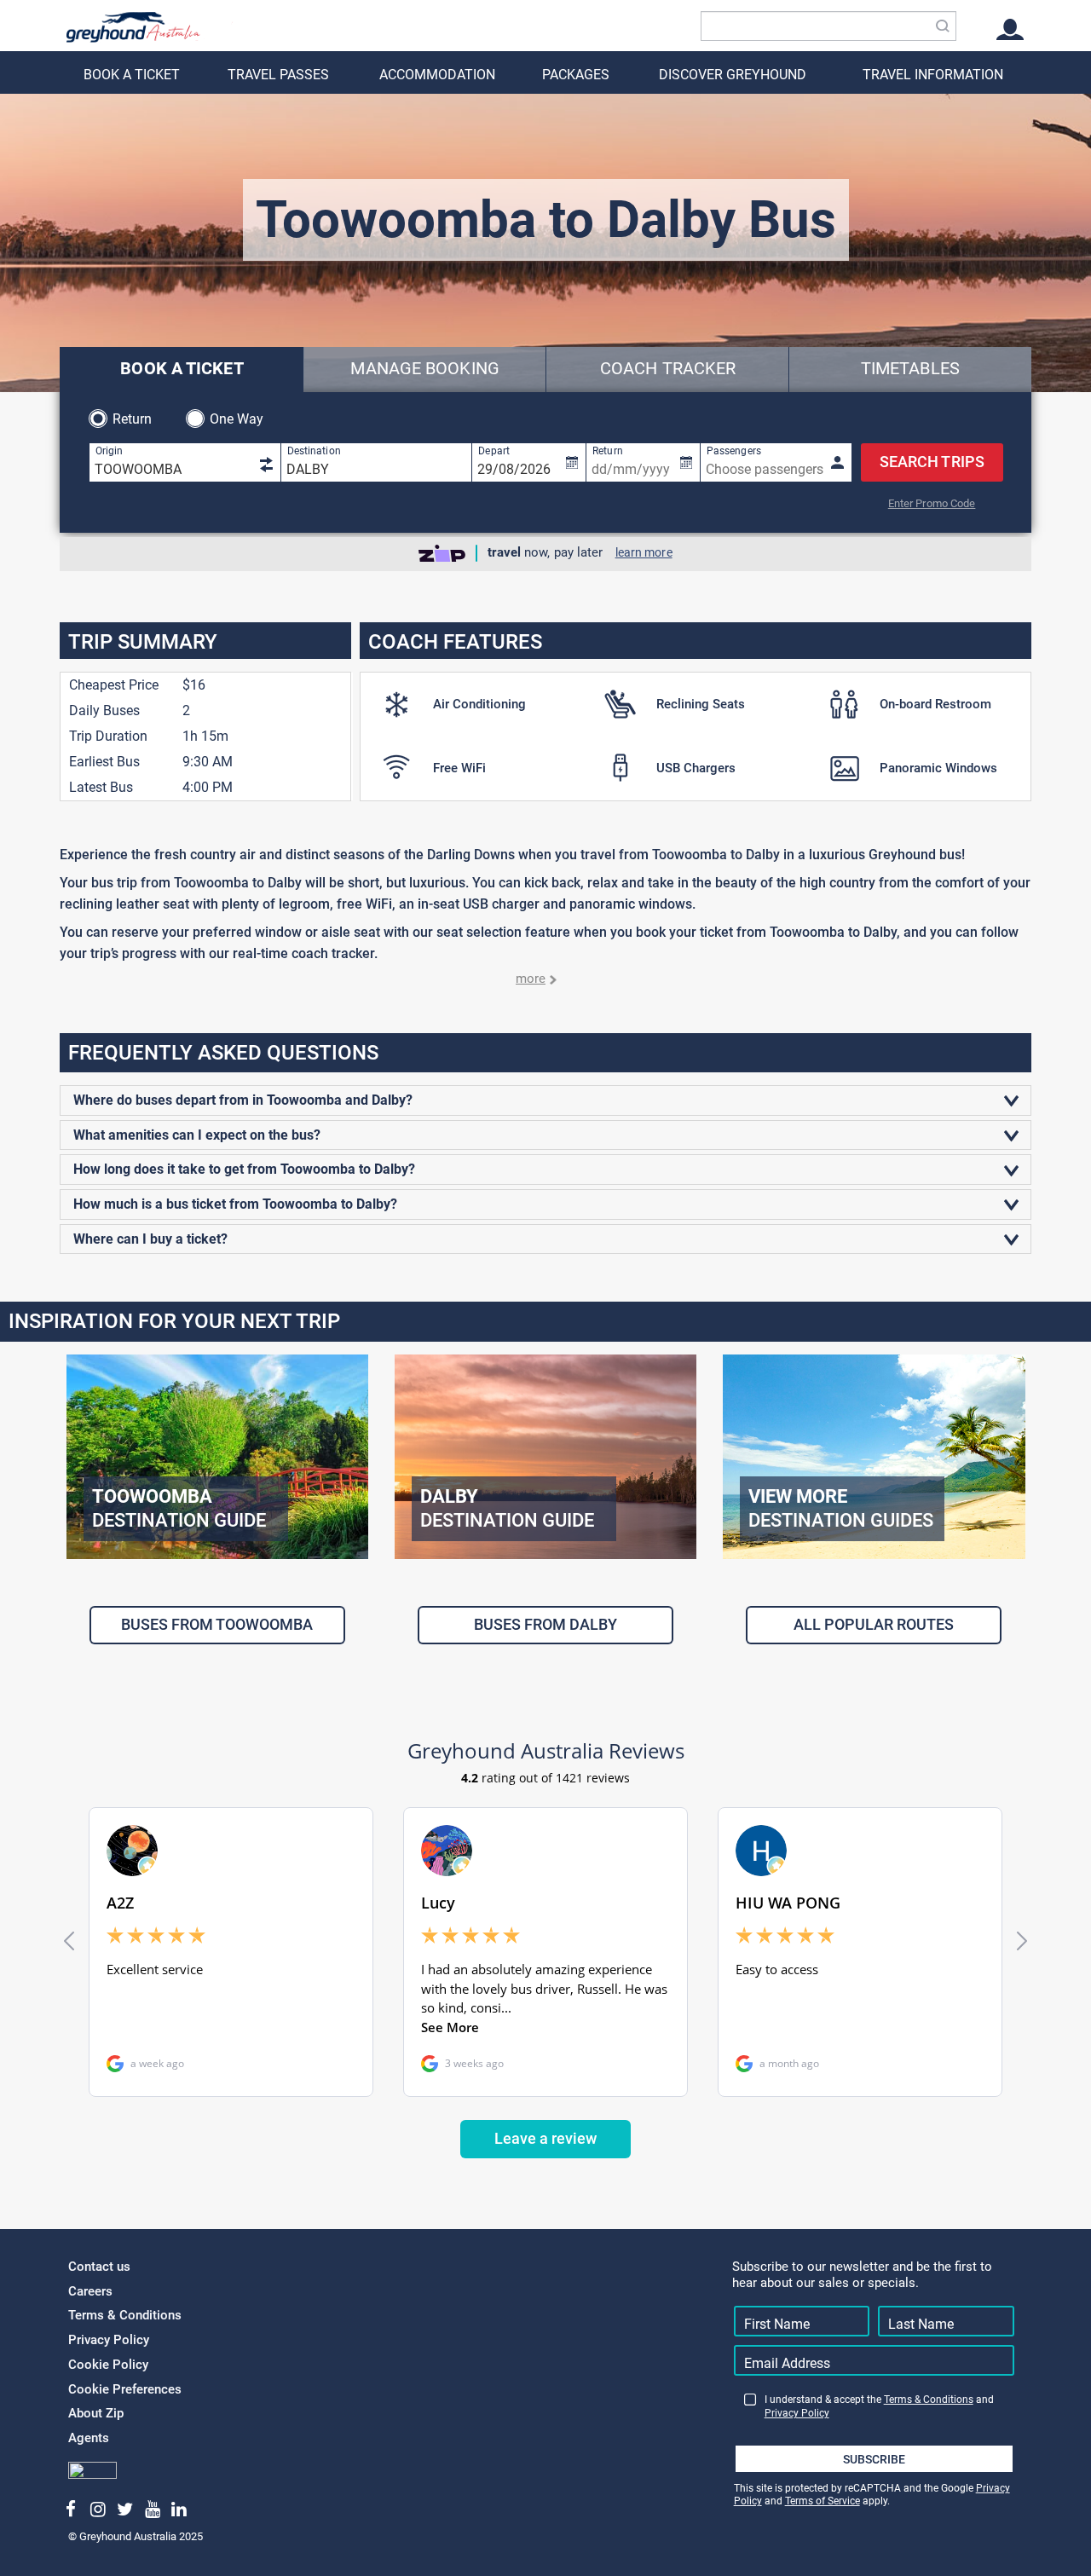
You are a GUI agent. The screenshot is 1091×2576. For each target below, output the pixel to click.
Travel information (933, 75)
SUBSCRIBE (874, 2459)
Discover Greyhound (733, 75)
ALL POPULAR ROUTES (874, 1624)
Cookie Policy (108, 2365)
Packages (576, 75)
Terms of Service (823, 2501)
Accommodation (437, 75)
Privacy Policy (109, 2340)
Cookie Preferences (125, 2389)
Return (133, 419)
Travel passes (278, 75)
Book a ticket (132, 75)
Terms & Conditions (125, 2315)
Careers (90, 2291)
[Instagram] (98, 2510)
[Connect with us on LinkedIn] (179, 2510)
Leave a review (545, 2138)
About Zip (96, 2413)
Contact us (99, 2267)
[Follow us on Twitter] (125, 2510)
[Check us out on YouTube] (152, 2510)
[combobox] (828, 26)
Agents (89, 2438)
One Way (237, 419)
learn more (644, 552)
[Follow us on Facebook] (71, 2510)
